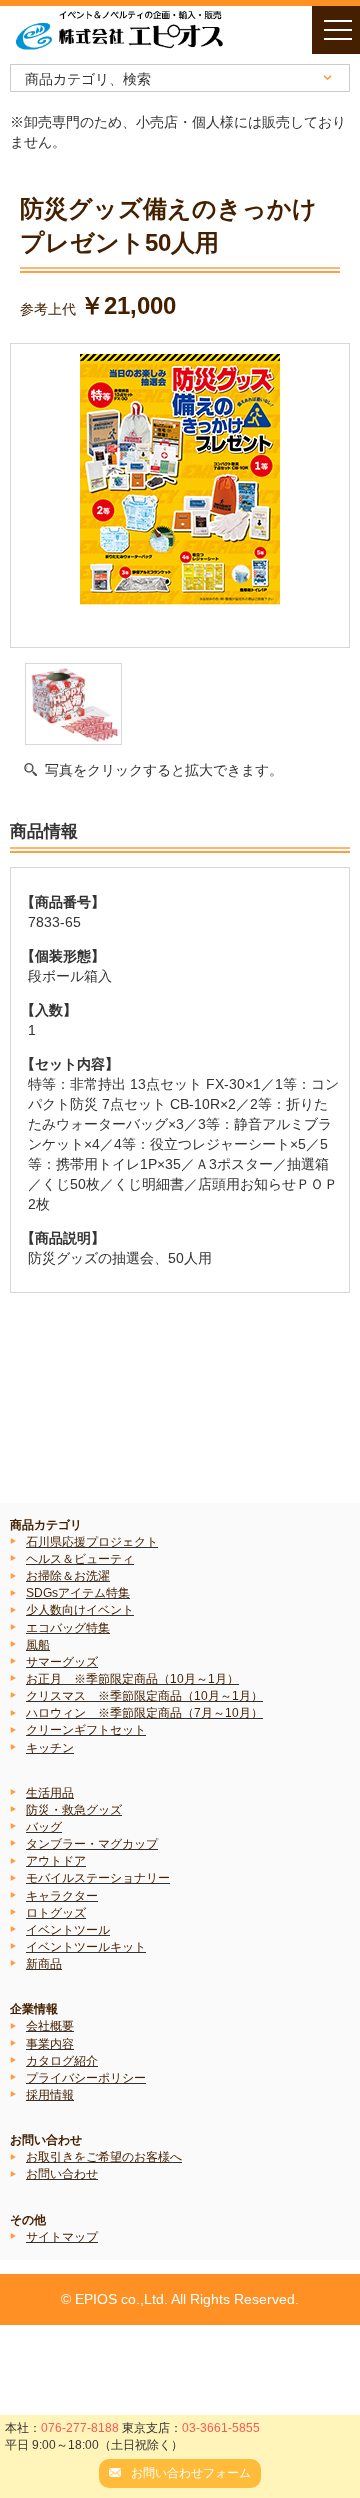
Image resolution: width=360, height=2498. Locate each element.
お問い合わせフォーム (191, 2473)
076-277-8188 (80, 2428)
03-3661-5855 (221, 2428)
